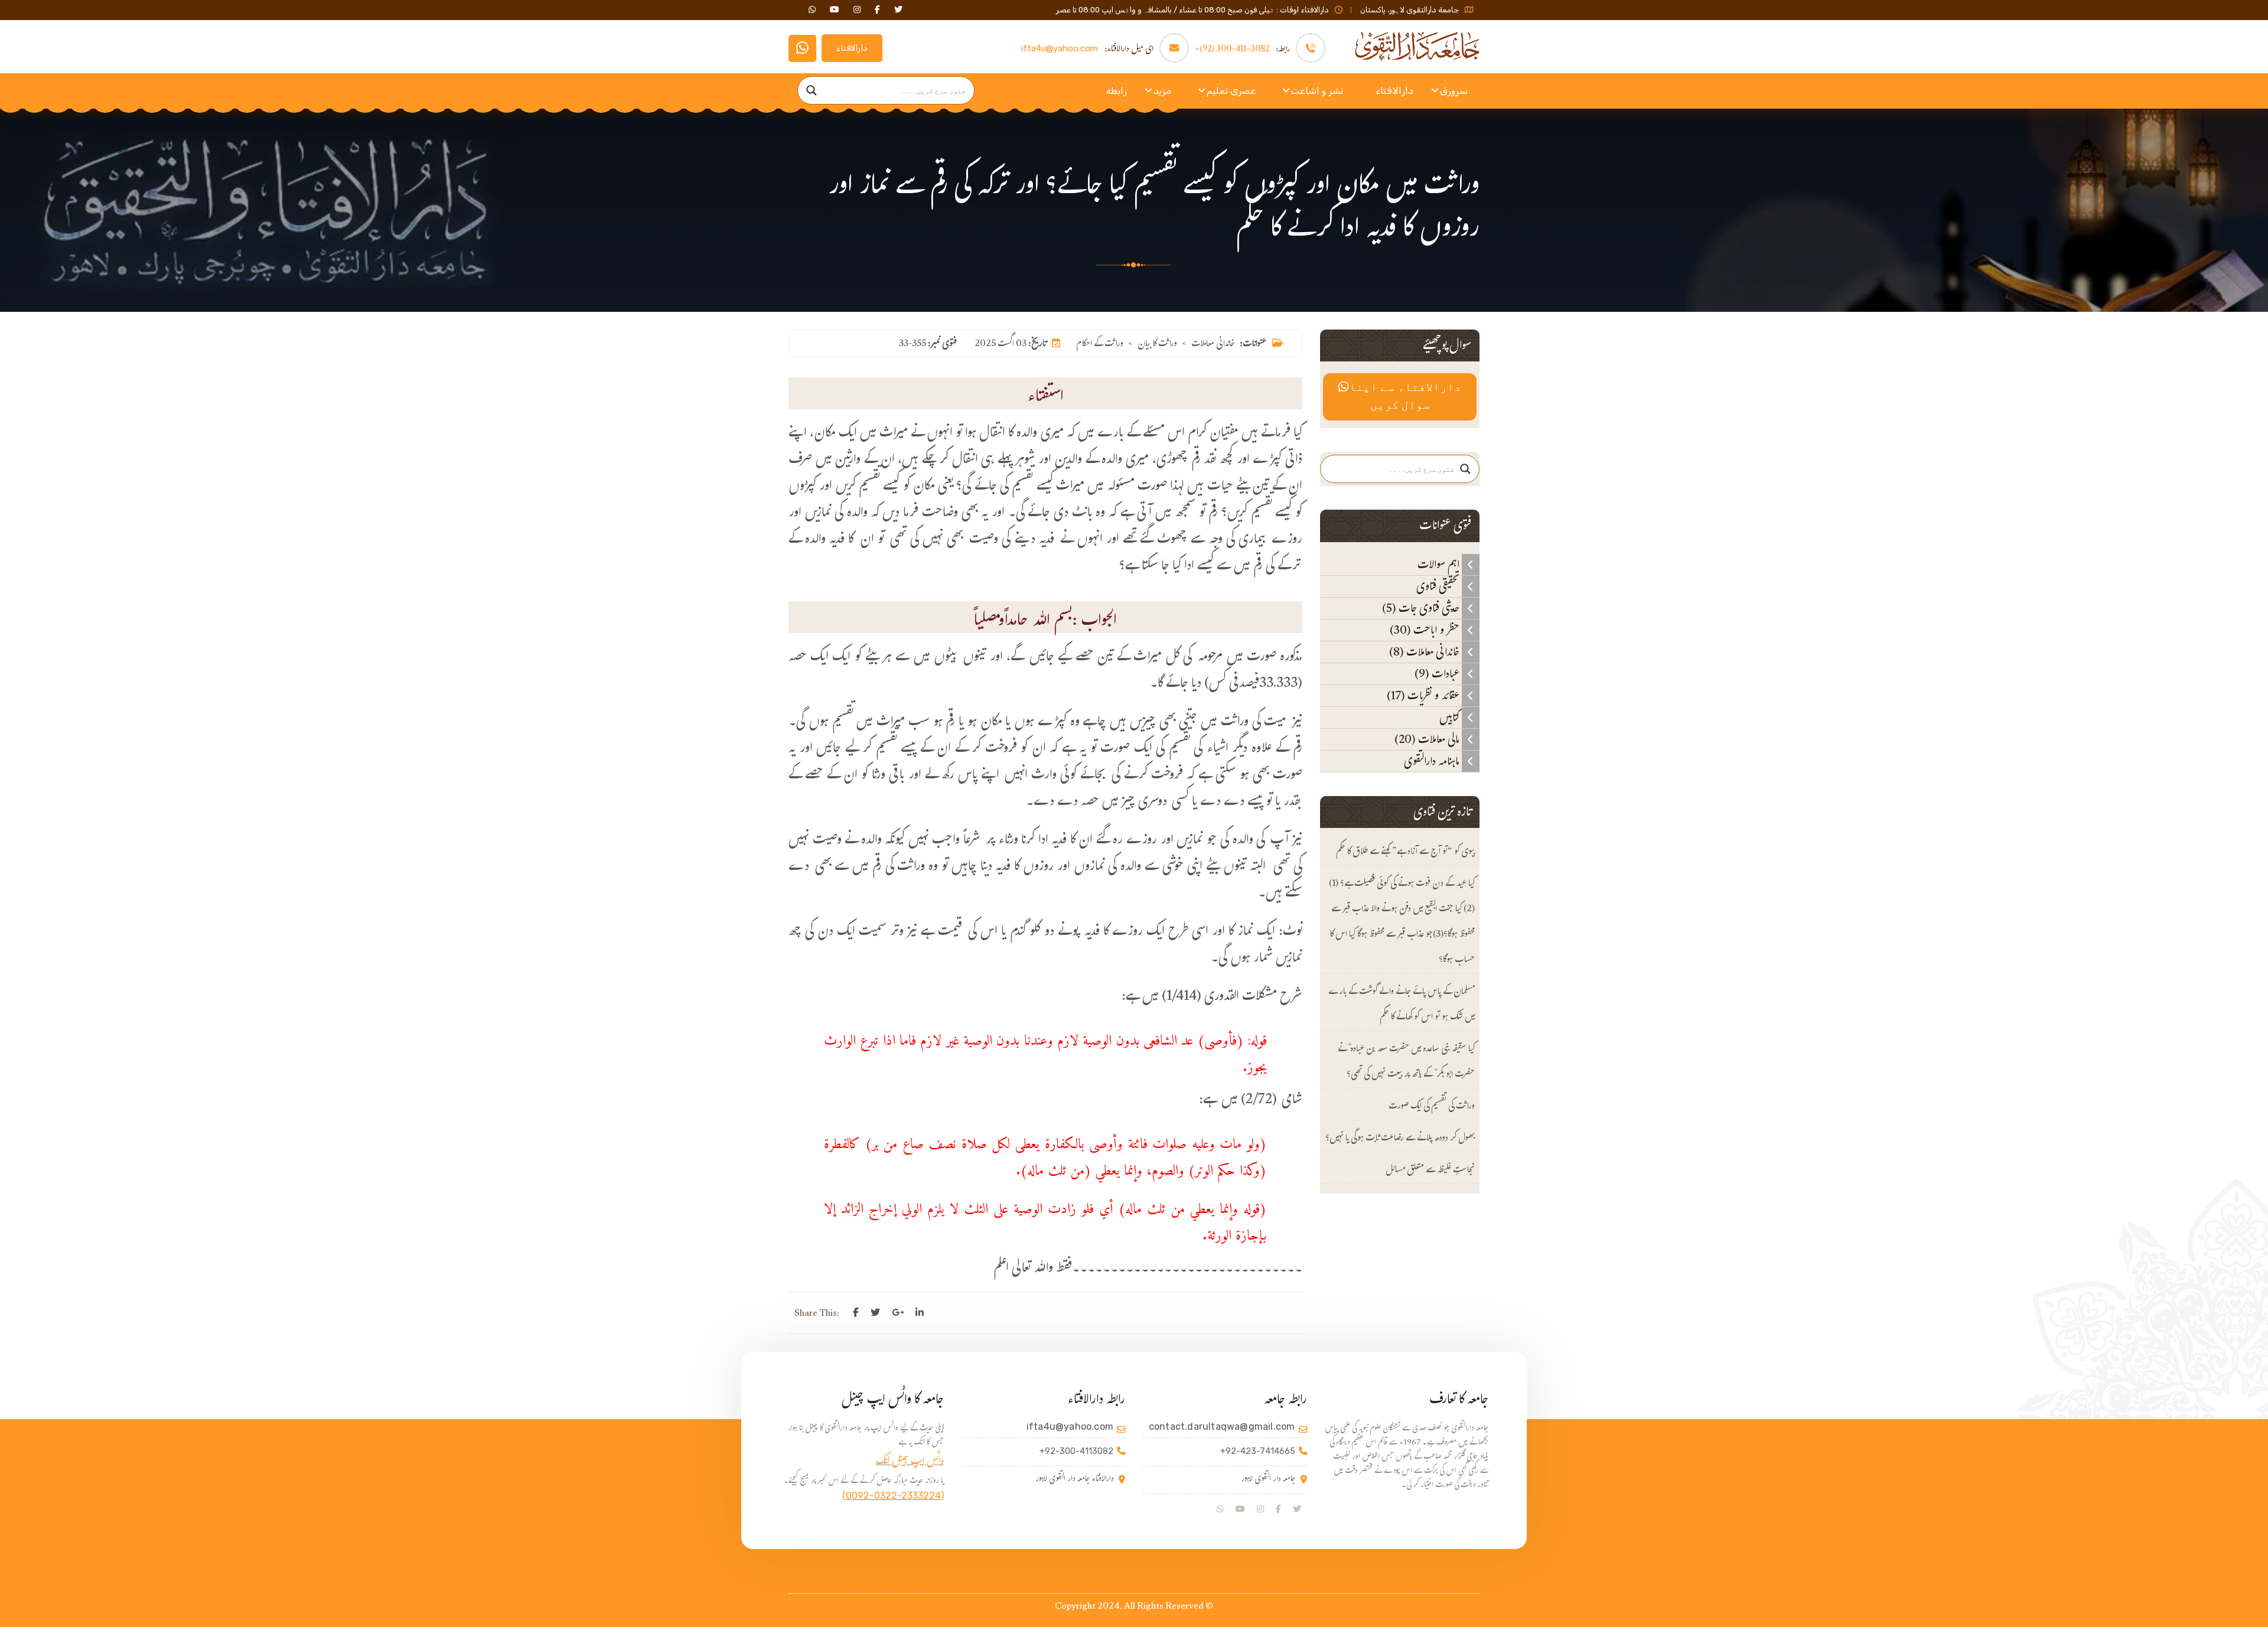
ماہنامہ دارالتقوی (1433, 761)
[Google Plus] (898, 1313)
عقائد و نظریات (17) (1424, 696)
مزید (1162, 91)
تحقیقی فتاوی (1439, 586)
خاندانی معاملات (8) (1425, 652)
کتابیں (1451, 718)
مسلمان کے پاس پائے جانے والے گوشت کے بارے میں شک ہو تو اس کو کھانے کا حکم (1402, 1005)
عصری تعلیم (1231, 91)
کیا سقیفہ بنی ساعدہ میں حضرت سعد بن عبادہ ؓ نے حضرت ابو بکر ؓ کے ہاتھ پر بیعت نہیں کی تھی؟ (1406, 1062)
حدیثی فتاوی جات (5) (1422, 608)
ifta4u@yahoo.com (1060, 48)
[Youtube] (1240, 1509)
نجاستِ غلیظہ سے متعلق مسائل (1430, 1171)
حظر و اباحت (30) (1426, 630)
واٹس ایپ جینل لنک (910, 1463)
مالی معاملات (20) (1428, 739)
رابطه (1117, 91)
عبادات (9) (1438, 674)
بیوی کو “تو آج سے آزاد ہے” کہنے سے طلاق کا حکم (1405, 852)
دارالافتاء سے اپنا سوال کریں (1405, 397)
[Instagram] (1260, 1509)
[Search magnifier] (812, 90)
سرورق (1454, 91)
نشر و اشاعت (1317, 91)
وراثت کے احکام (1100, 345)
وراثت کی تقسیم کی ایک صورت (1432, 1107)
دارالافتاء (852, 48)
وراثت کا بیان (1157, 345)
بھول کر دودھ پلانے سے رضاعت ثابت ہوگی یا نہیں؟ (1400, 1139)
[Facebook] (856, 1313)
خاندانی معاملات (1213, 345)
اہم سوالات (1440, 565)
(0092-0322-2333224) (893, 1496)
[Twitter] (875, 1313)
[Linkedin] (920, 1313)
